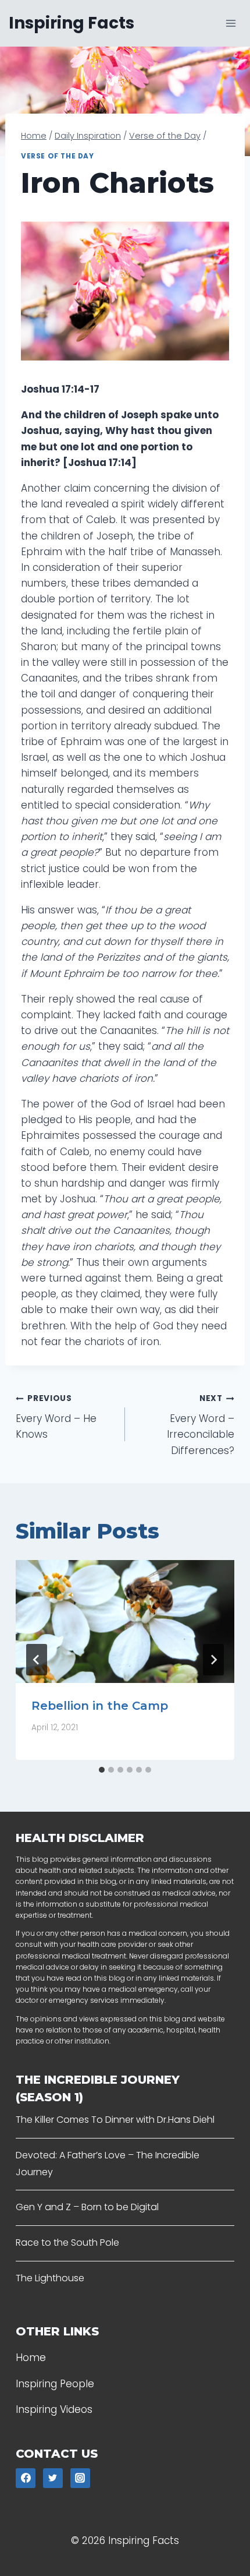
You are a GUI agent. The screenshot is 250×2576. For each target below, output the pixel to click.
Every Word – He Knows (56, 1417)
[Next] (213, 1660)
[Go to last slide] (37, 1660)
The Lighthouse (50, 2278)
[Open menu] (231, 23)
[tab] (102, 1770)
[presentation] (125, 1622)
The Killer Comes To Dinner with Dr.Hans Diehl (115, 2120)
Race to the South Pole (67, 2242)
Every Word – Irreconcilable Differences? (201, 1425)
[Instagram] (80, 2478)
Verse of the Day (58, 156)
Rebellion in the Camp (100, 1706)
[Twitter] (53, 2478)
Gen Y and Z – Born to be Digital (87, 2207)
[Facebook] (26, 2478)
